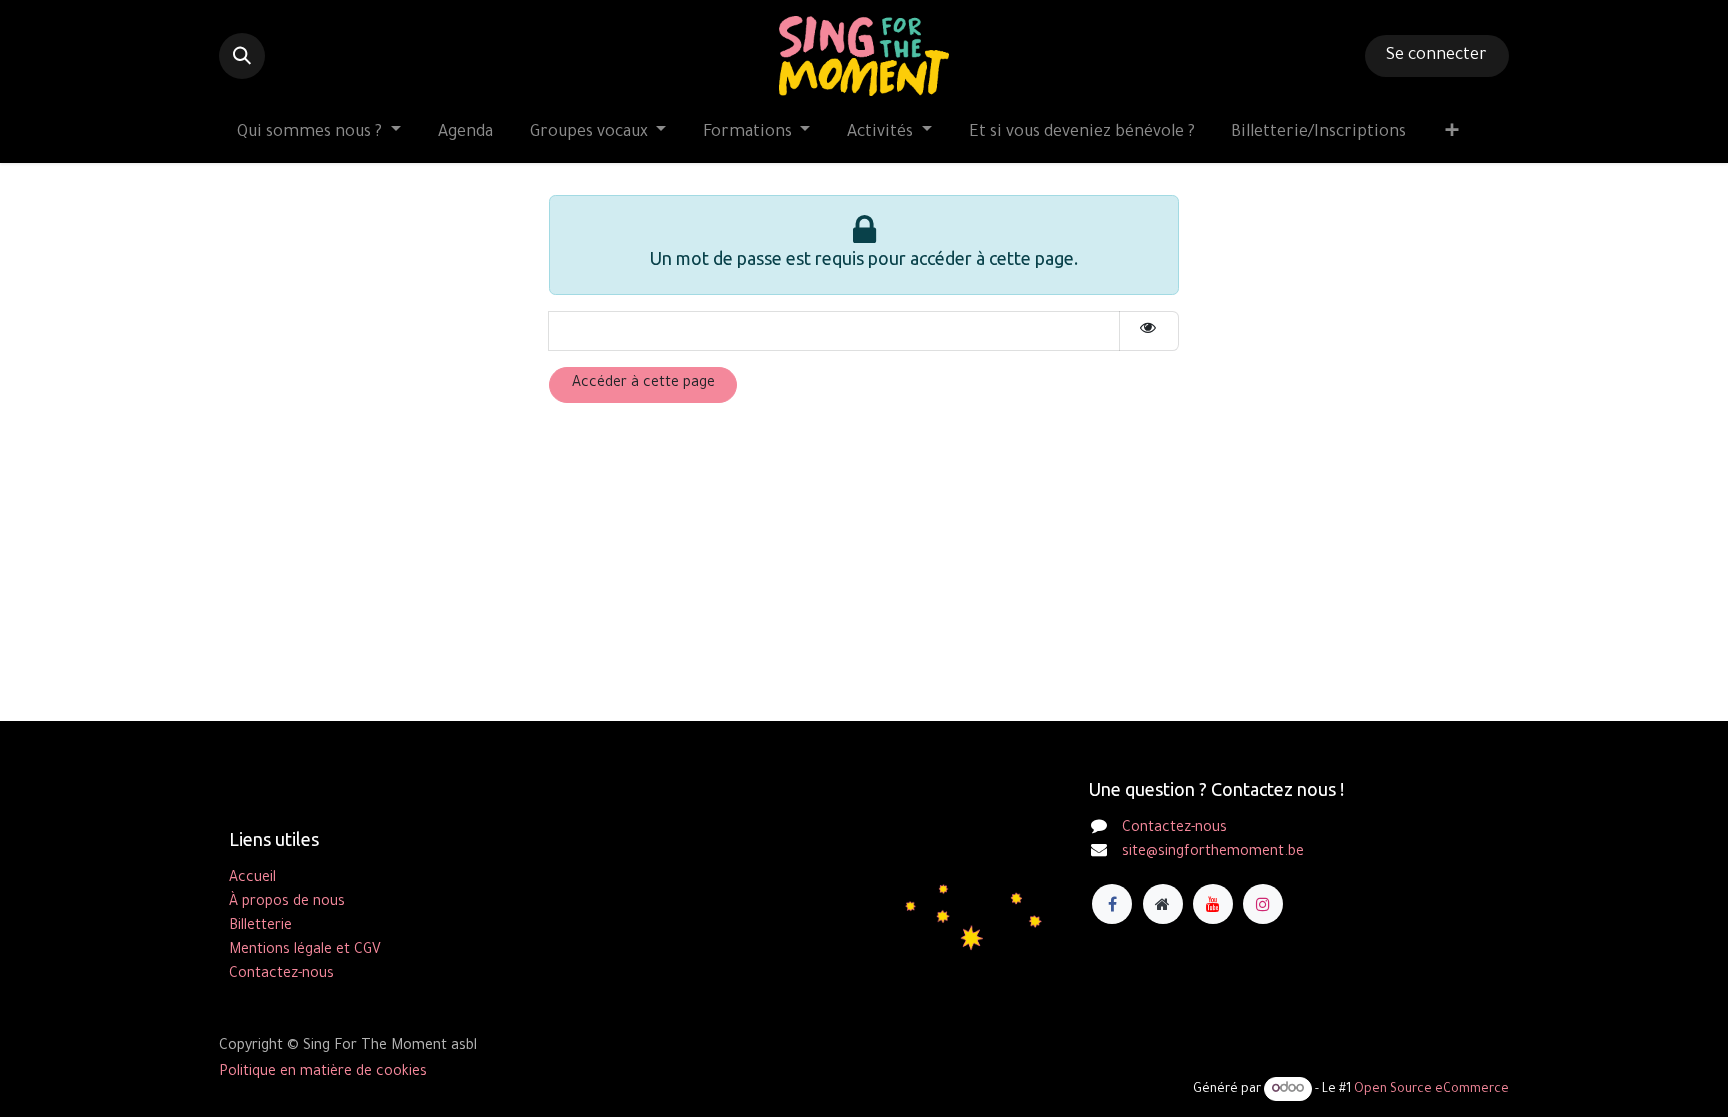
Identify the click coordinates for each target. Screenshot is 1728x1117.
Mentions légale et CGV (305, 951)
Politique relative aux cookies (913, 1084)
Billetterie (260, 927)
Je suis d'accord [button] (1448, 1084)
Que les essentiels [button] (1318, 1084)
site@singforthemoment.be (1213, 853)
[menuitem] (319, 133)
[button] (242, 56)
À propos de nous (287, 903)
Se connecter (1436, 56)
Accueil (252, 879)
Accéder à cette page (643, 384)
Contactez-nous (1174, 829)
